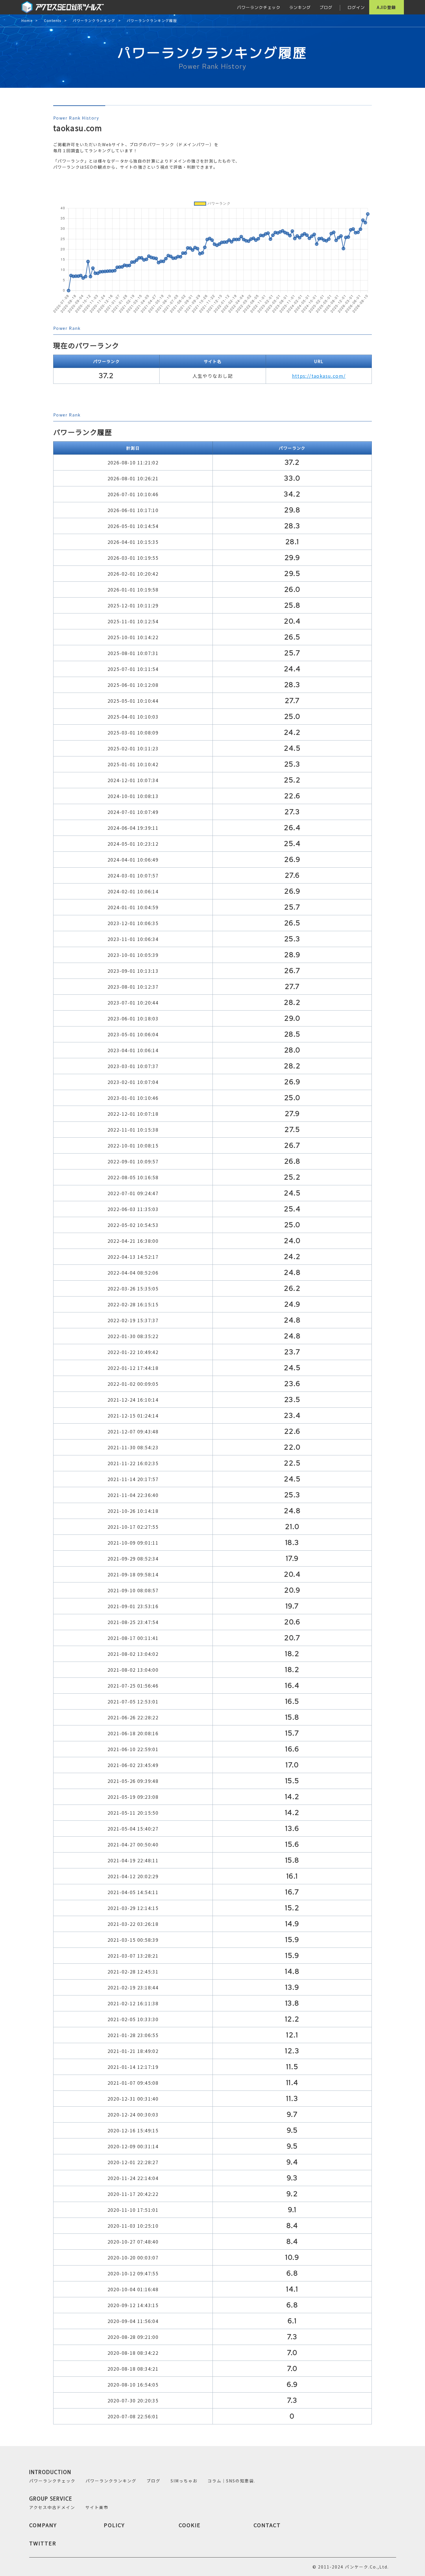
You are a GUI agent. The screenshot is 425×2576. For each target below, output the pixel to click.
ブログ (326, 7)
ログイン (356, 7)
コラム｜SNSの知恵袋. (231, 2481)
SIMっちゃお (184, 2481)
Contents (53, 21)
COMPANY (43, 2525)
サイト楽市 (97, 2507)
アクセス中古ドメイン (52, 2507)
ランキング (300, 7)
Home (27, 21)
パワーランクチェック (259, 7)
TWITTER (43, 2543)
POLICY (114, 2525)
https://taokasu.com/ (319, 376)
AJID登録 (386, 7)
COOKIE (190, 2525)
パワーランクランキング (94, 21)
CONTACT (267, 2525)
